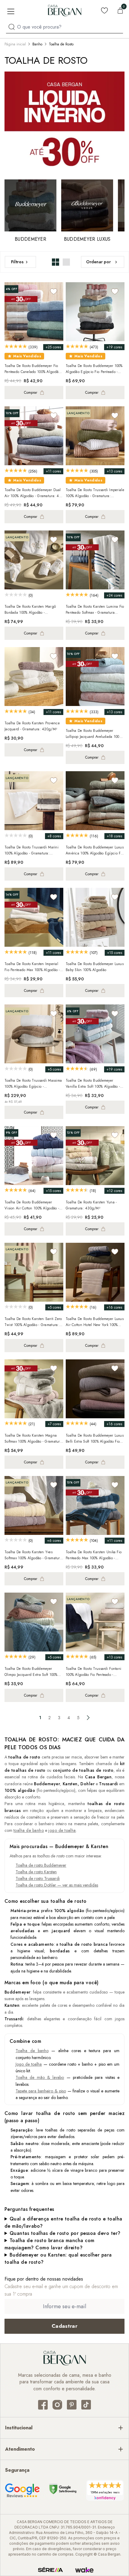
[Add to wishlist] (54, 291)
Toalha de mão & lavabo (40, 2077)
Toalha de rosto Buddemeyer (41, 1865)
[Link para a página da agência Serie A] (50, 2570)
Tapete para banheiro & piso (41, 2091)
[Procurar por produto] (12, 27)
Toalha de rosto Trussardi (38, 1878)
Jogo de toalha (29, 2064)
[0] (120, 11)
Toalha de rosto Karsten (36, 1872)
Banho (37, 44)
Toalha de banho (32, 2051)
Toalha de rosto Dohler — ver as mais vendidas (57, 1885)
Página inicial (15, 44)
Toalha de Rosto (61, 44)
